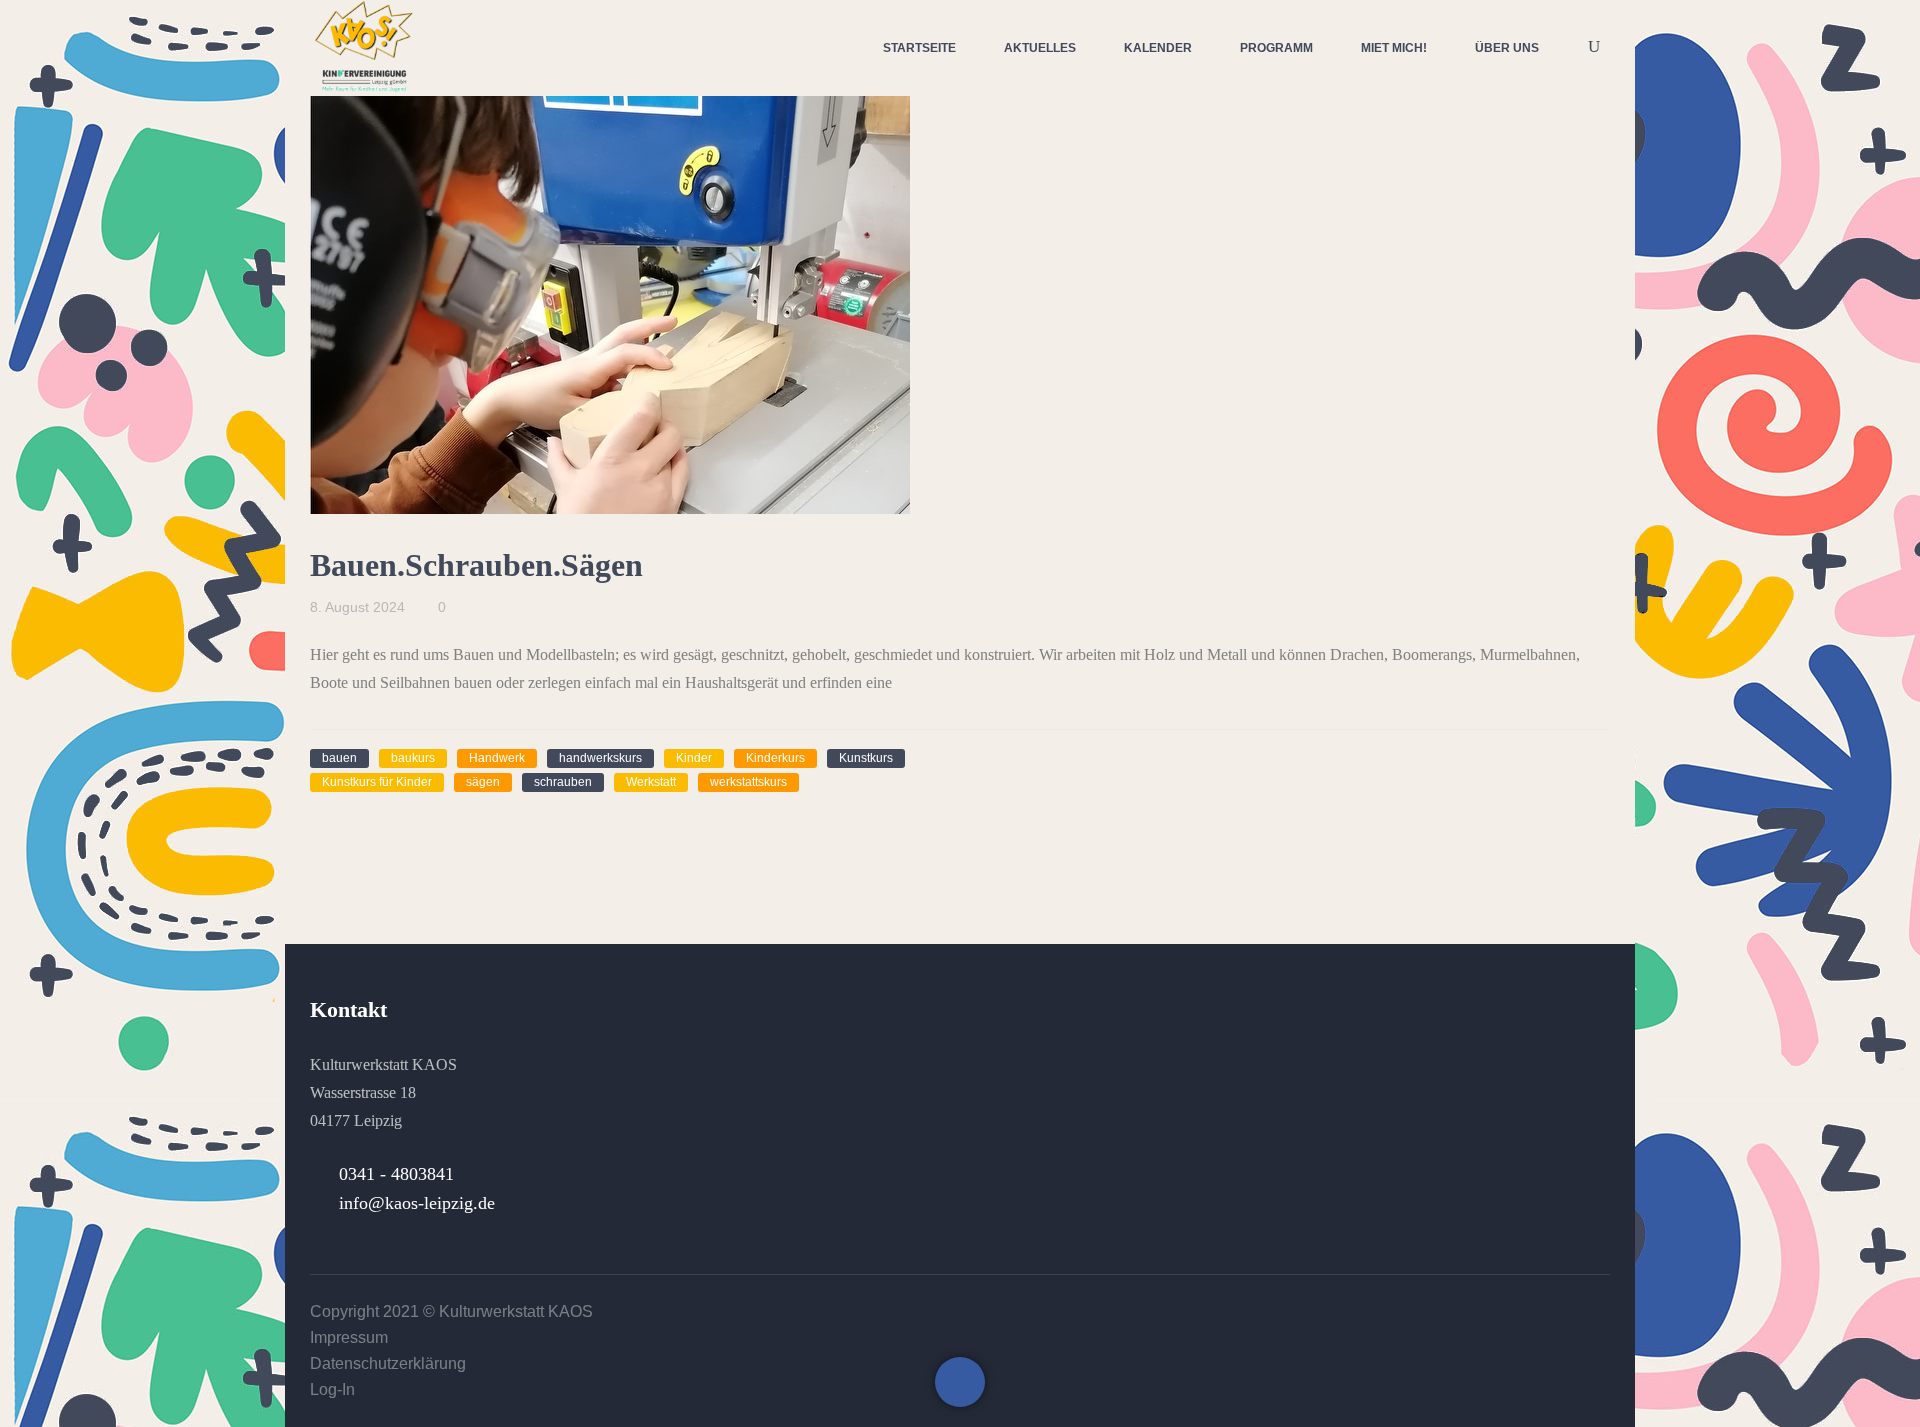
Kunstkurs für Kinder (377, 782)
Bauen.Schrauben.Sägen (476, 565)
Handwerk (497, 758)
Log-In (332, 1389)
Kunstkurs (866, 758)
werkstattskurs (748, 782)
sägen (483, 782)
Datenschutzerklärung (388, 1363)
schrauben (563, 782)
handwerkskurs (600, 758)
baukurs (413, 758)
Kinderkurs (775, 758)
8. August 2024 (357, 607)
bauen (339, 758)
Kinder (694, 758)
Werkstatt (651, 782)
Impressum (349, 1337)
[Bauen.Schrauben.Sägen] (610, 297)
